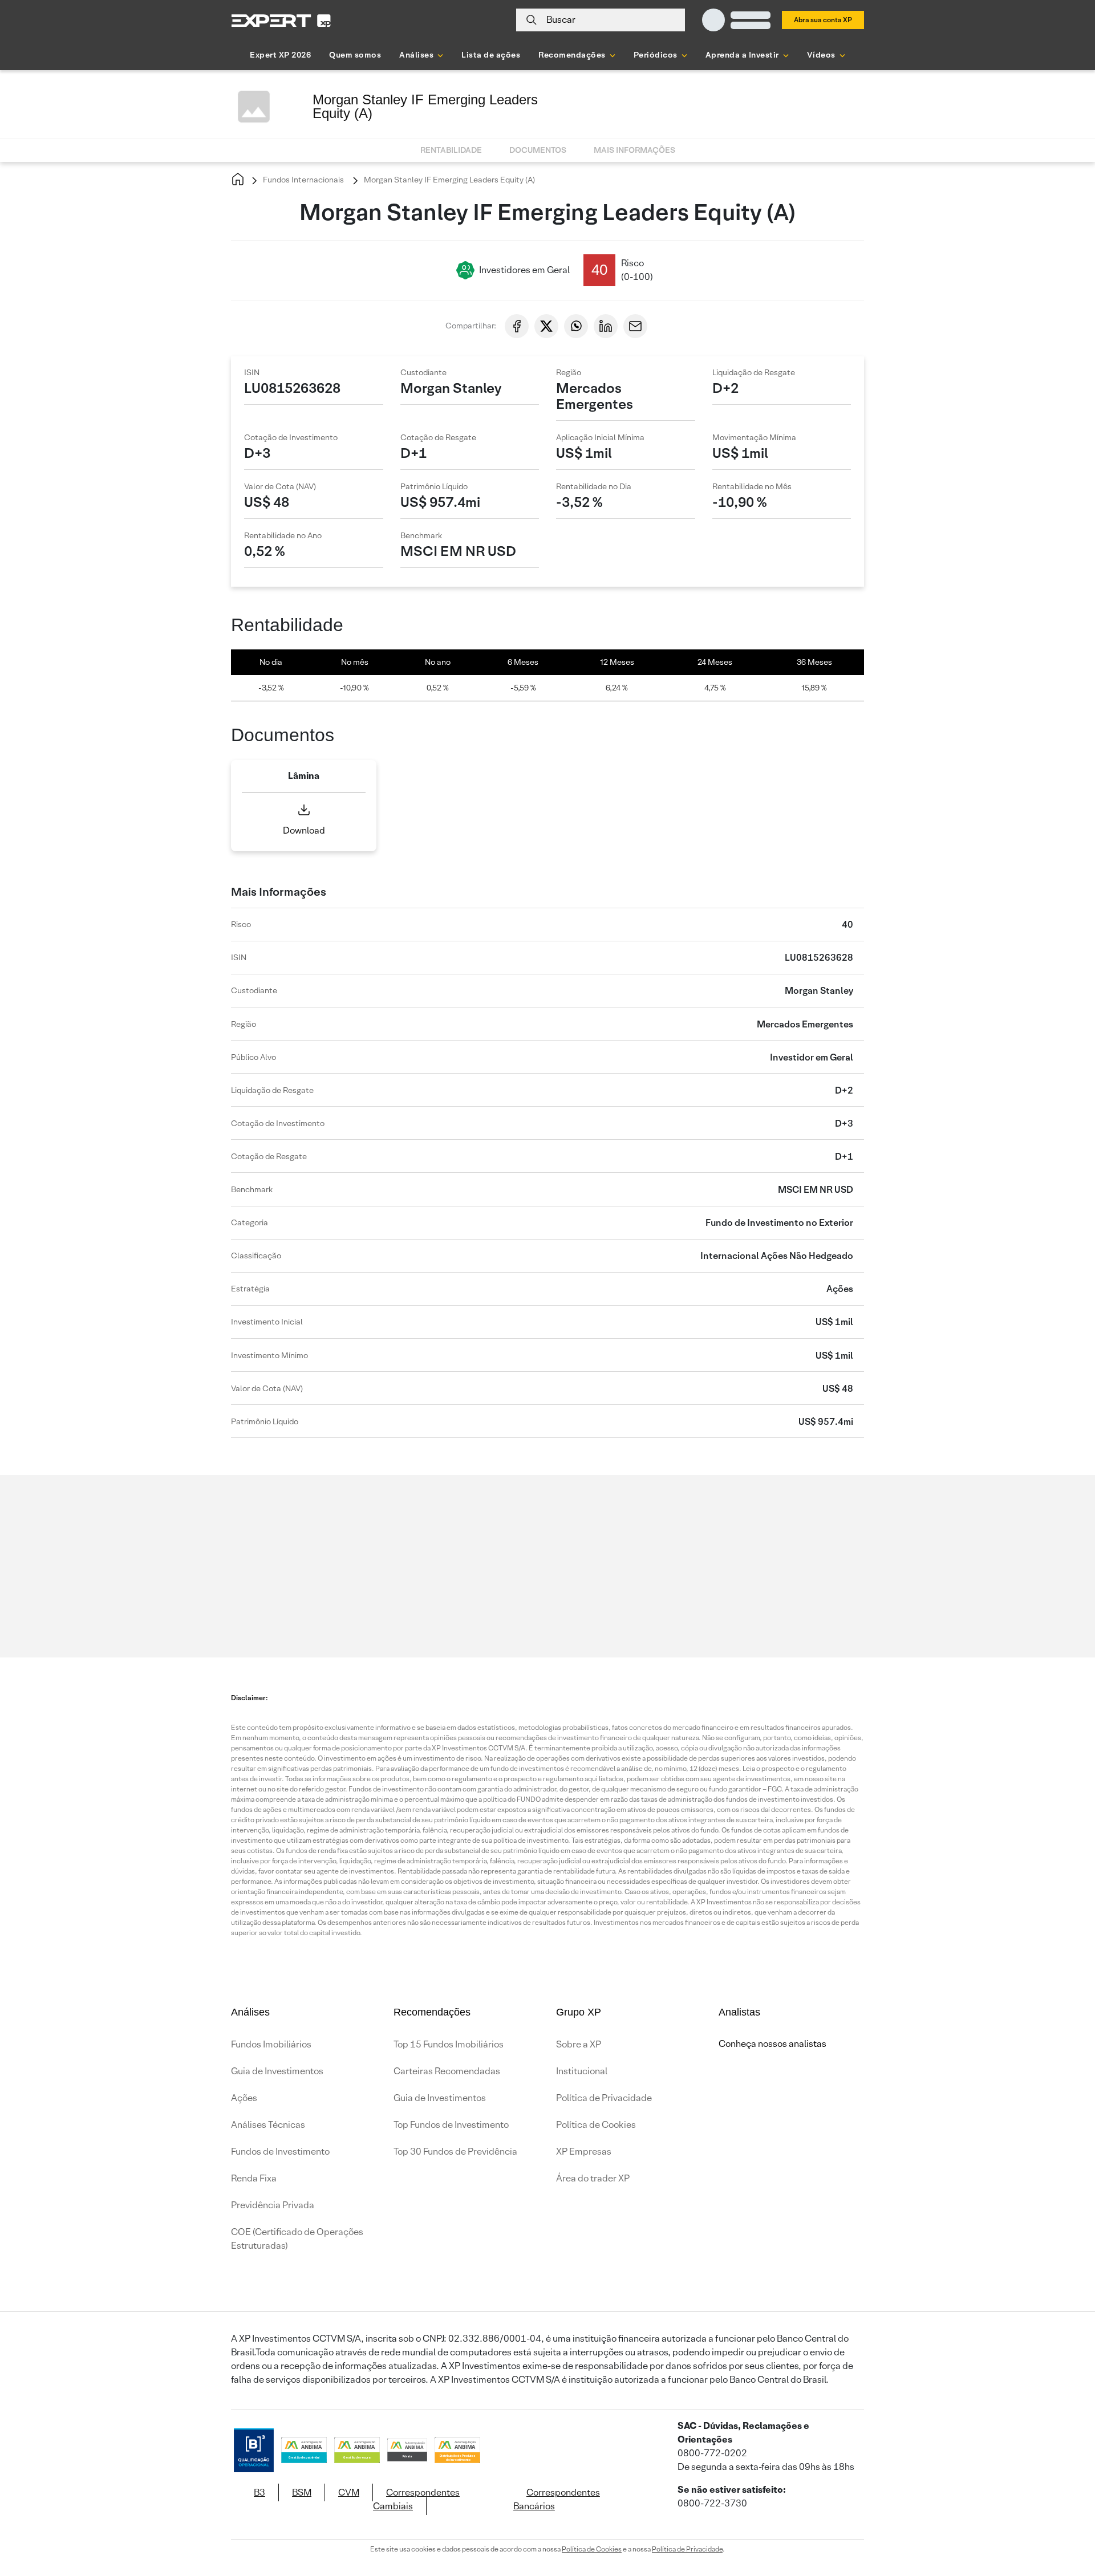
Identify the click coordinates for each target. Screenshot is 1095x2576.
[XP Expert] (281, 20)
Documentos (538, 150)
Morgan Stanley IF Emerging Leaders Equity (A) (449, 180)
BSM (302, 2492)
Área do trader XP (593, 2178)
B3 (259, 2492)
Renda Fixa (254, 2178)
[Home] (238, 180)
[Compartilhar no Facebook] (517, 326)
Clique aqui (365, 1550)
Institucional (582, 2071)
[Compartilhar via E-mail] (635, 326)
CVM (349, 2492)
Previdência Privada (273, 2205)
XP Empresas (584, 2152)
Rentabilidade (451, 150)
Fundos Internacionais (303, 180)
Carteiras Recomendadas (447, 2071)
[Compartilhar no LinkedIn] (606, 326)
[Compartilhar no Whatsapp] (576, 326)
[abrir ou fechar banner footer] (1064, 2517)
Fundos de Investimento (280, 2152)
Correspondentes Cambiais (416, 2499)
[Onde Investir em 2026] (547, 2552)
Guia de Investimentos (277, 2071)
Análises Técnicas (268, 2125)
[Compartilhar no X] (546, 326)
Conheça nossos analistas (772, 2044)
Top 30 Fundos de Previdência (455, 2152)
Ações (244, 2098)
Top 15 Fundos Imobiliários (449, 2044)
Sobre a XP (579, 2044)
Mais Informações (634, 150)
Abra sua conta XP (823, 20)
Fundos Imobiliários (271, 2044)
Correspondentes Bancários (557, 2499)
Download (304, 830)
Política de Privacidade (604, 2098)
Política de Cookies (596, 2125)
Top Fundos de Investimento (451, 2125)
